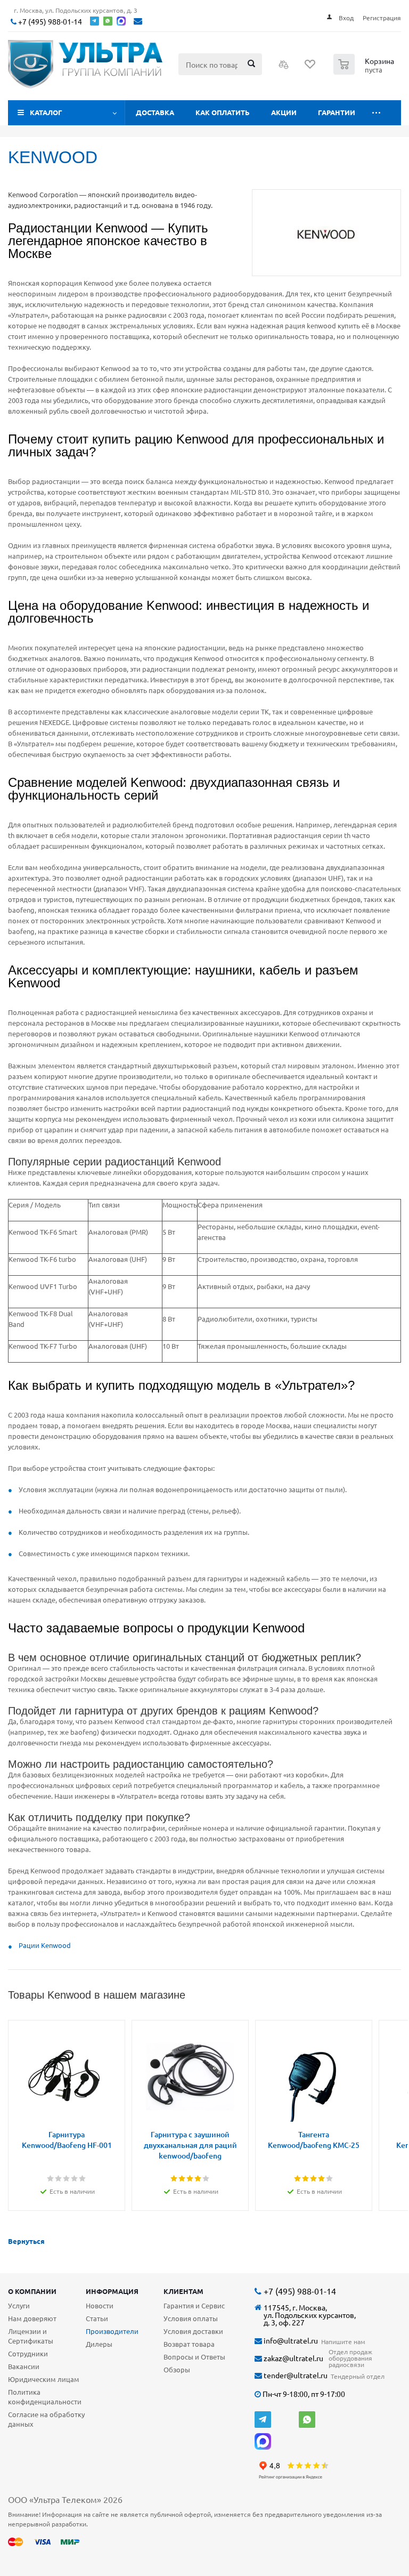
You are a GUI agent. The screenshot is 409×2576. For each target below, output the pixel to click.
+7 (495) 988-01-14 (49, 22)
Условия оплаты (191, 2318)
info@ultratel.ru (290, 2341)
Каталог (46, 112)
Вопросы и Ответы (194, 2357)
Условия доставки (193, 2331)
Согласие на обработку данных (46, 2419)
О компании (32, 2291)
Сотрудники (28, 2353)
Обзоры (177, 2369)
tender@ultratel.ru (295, 2375)
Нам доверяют (32, 2318)
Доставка (155, 112)
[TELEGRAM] (263, 2420)
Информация (112, 2291)
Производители (112, 2331)
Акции (284, 112)
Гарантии (337, 112)
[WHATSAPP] (307, 2420)
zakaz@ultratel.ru (293, 2358)
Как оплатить (223, 112)
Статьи (97, 2318)
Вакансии (24, 2366)
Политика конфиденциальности (45, 2397)
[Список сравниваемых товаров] (284, 68)
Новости (100, 2305)
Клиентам (183, 2291)
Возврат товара (189, 2344)
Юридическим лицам (44, 2379)
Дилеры (99, 2344)
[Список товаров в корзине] (365, 71)
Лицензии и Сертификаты (31, 2336)
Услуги (19, 2305)
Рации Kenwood (45, 1945)
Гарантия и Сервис (194, 2305)
